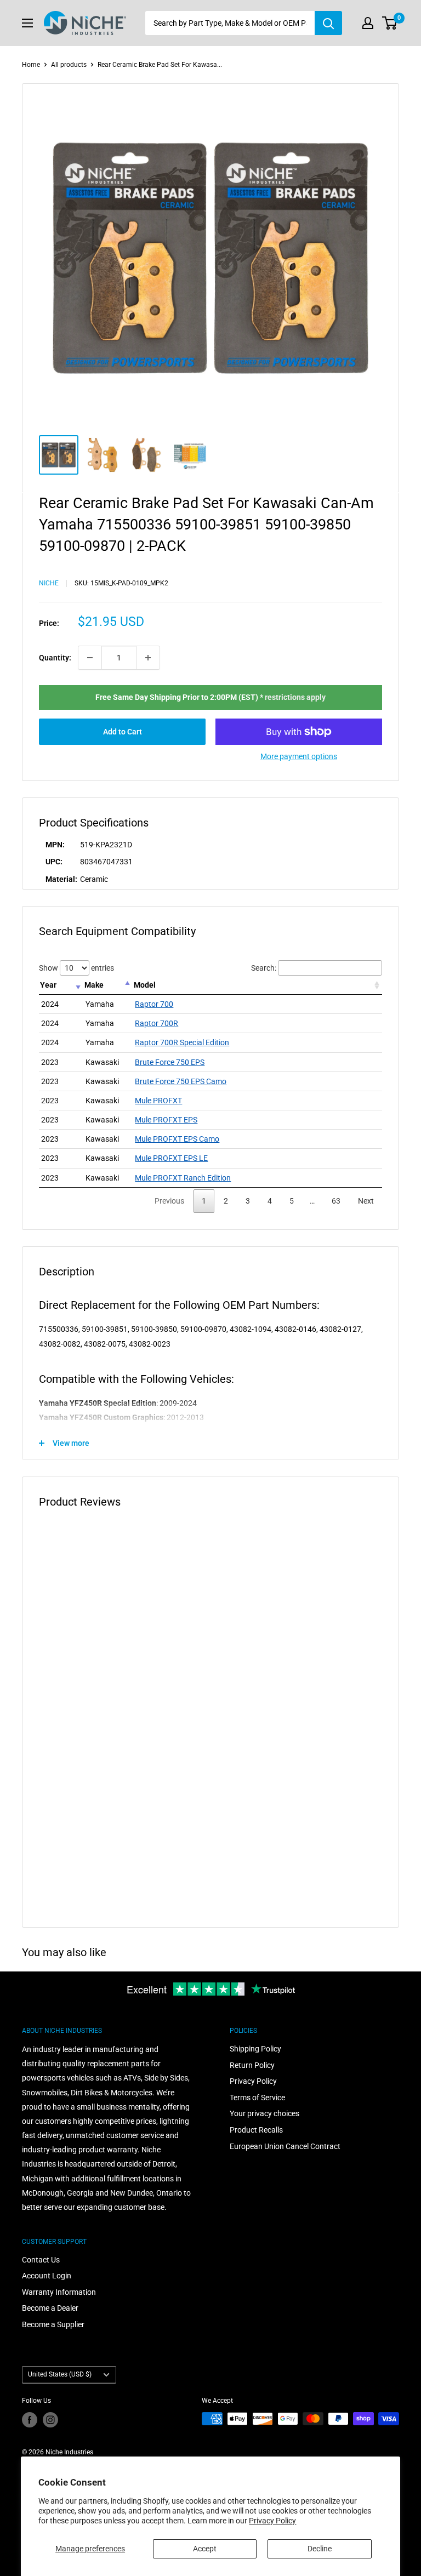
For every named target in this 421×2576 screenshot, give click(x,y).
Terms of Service (257, 2098)
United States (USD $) (60, 2374)
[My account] (368, 23)
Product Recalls (256, 2130)
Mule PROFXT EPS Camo (177, 1139)
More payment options (299, 756)
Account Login (47, 2276)
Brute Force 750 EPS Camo (181, 1081)
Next (366, 1201)
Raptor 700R (157, 1023)
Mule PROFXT (158, 1101)
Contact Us (41, 2260)
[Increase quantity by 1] (148, 658)
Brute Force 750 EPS (170, 1062)
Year (48, 985)
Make (94, 985)
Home (31, 65)
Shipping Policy (255, 2049)
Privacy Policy (272, 2521)
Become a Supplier (53, 2324)
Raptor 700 (154, 1004)
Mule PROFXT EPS (166, 1120)
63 (336, 1201)
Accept (205, 2549)
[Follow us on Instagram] (50, 2420)
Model (145, 985)
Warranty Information (59, 2292)
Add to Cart (123, 732)
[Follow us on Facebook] (30, 2420)
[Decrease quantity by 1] (90, 658)
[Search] (328, 23)
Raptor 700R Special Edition (182, 1042)
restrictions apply (295, 697)
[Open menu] (27, 23)
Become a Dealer (50, 2308)
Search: (264, 968)
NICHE (49, 583)
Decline (320, 2549)
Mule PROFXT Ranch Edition (183, 1178)
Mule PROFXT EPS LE (171, 1158)
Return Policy (252, 2065)
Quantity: (55, 658)
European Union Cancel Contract (285, 2146)
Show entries (76, 968)
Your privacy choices (264, 2113)
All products (69, 65)
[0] (390, 23)
